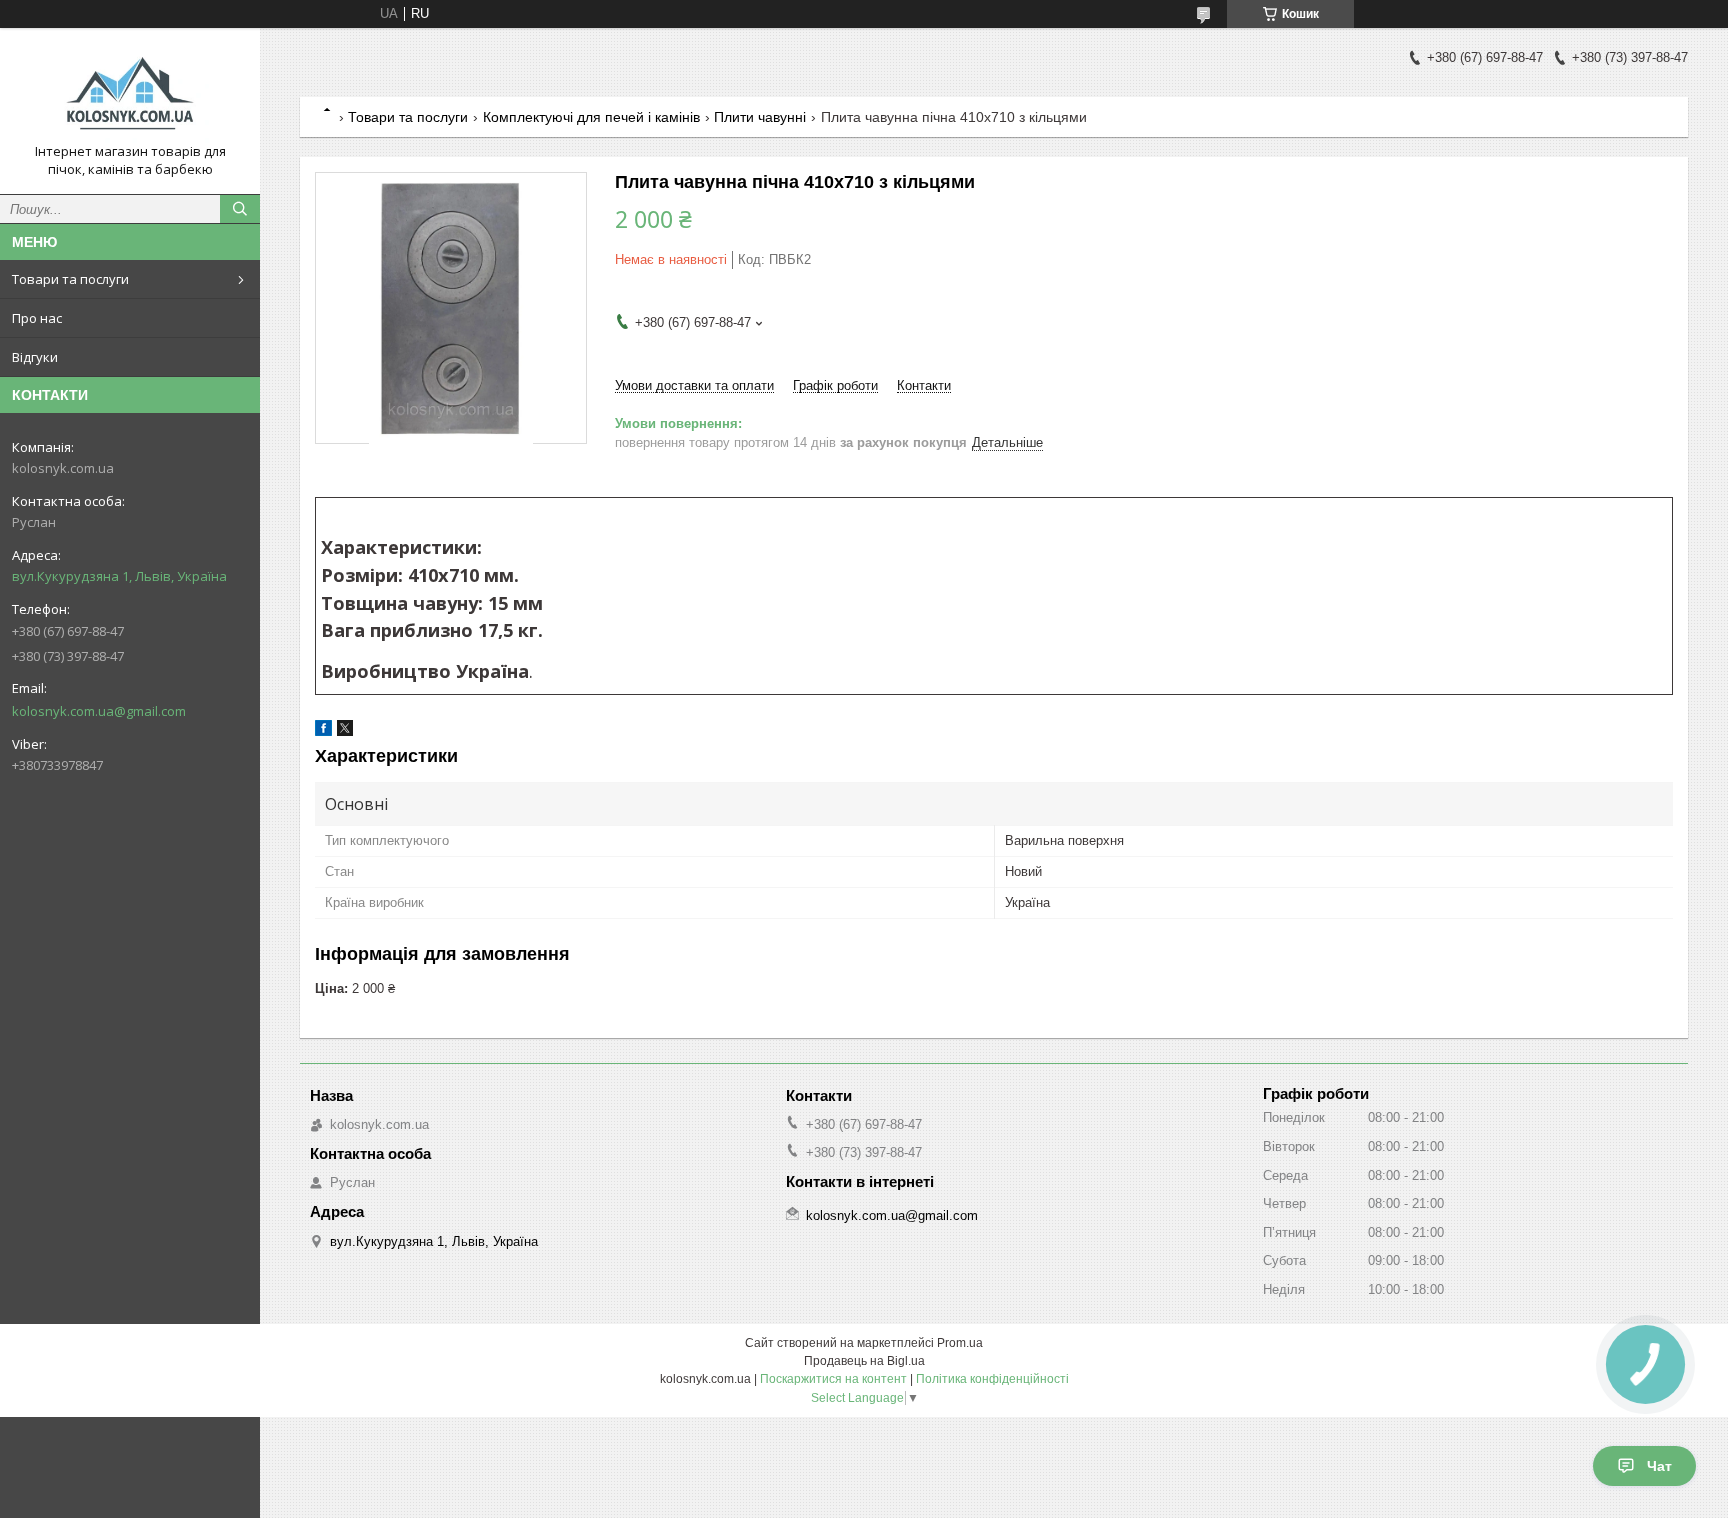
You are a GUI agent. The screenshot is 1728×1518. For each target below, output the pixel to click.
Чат (1659, 1466)
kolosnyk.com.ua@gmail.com (99, 711)
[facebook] (323, 731)
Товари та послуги (70, 279)
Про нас (37, 318)
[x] (345, 731)
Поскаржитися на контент (833, 1379)
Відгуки (35, 357)
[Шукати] (240, 209)
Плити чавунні (760, 117)
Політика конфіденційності (992, 1379)
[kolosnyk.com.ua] (130, 93)
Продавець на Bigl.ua (864, 1361)
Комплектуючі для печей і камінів (591, 117)
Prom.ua (960, 1343)
